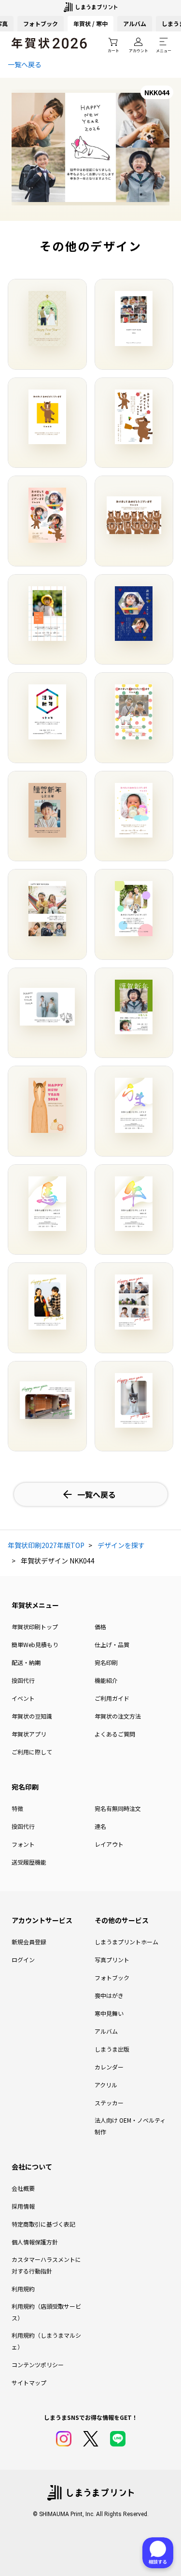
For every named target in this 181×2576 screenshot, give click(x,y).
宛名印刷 (106, 1662)
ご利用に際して (32, 1752)
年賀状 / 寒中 (90, 23)
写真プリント (112, 1960)
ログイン (23, 1960)
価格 (100, 1627)
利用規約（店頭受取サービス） (46, 2312)
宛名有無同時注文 (118, 1808)
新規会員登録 (29, 1942)
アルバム (135, 23)
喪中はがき (109, 1995)
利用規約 (23, 2289)
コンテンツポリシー (38, 2365)
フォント (23, 1844)
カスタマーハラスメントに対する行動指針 (46, 2265)
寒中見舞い (109, 2013)
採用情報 (23, 2206)
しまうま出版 (112, 2049)
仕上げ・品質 (112, 1644)
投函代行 (23, 1680)
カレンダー (109, 2067)
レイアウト (109, 1844)
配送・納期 (26, 1662)
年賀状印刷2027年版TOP (46, 1545)
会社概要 (23, 2188)
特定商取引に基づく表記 (43, 2224)
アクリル (106, 2085)
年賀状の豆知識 (32, 1716)
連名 (100, 1826)
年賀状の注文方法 (118, 1716)
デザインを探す (121, 1545)
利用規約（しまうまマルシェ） (46, 2341)
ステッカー (109, 2103)
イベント (23, 1698)
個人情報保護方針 (35, 2242)
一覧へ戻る (25, 64)
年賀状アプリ (29, 1734)
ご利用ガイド (112, 1698)
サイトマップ (29, 2382)
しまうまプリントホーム (126, 1942)
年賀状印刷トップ (35, 1627)
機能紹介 (106, 1680)
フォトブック (41, 23)
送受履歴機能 (29, 1862)
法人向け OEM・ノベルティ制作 (130, 2126)
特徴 (17, 1808)
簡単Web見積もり (35, 1644)
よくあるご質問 (115, 1734)
